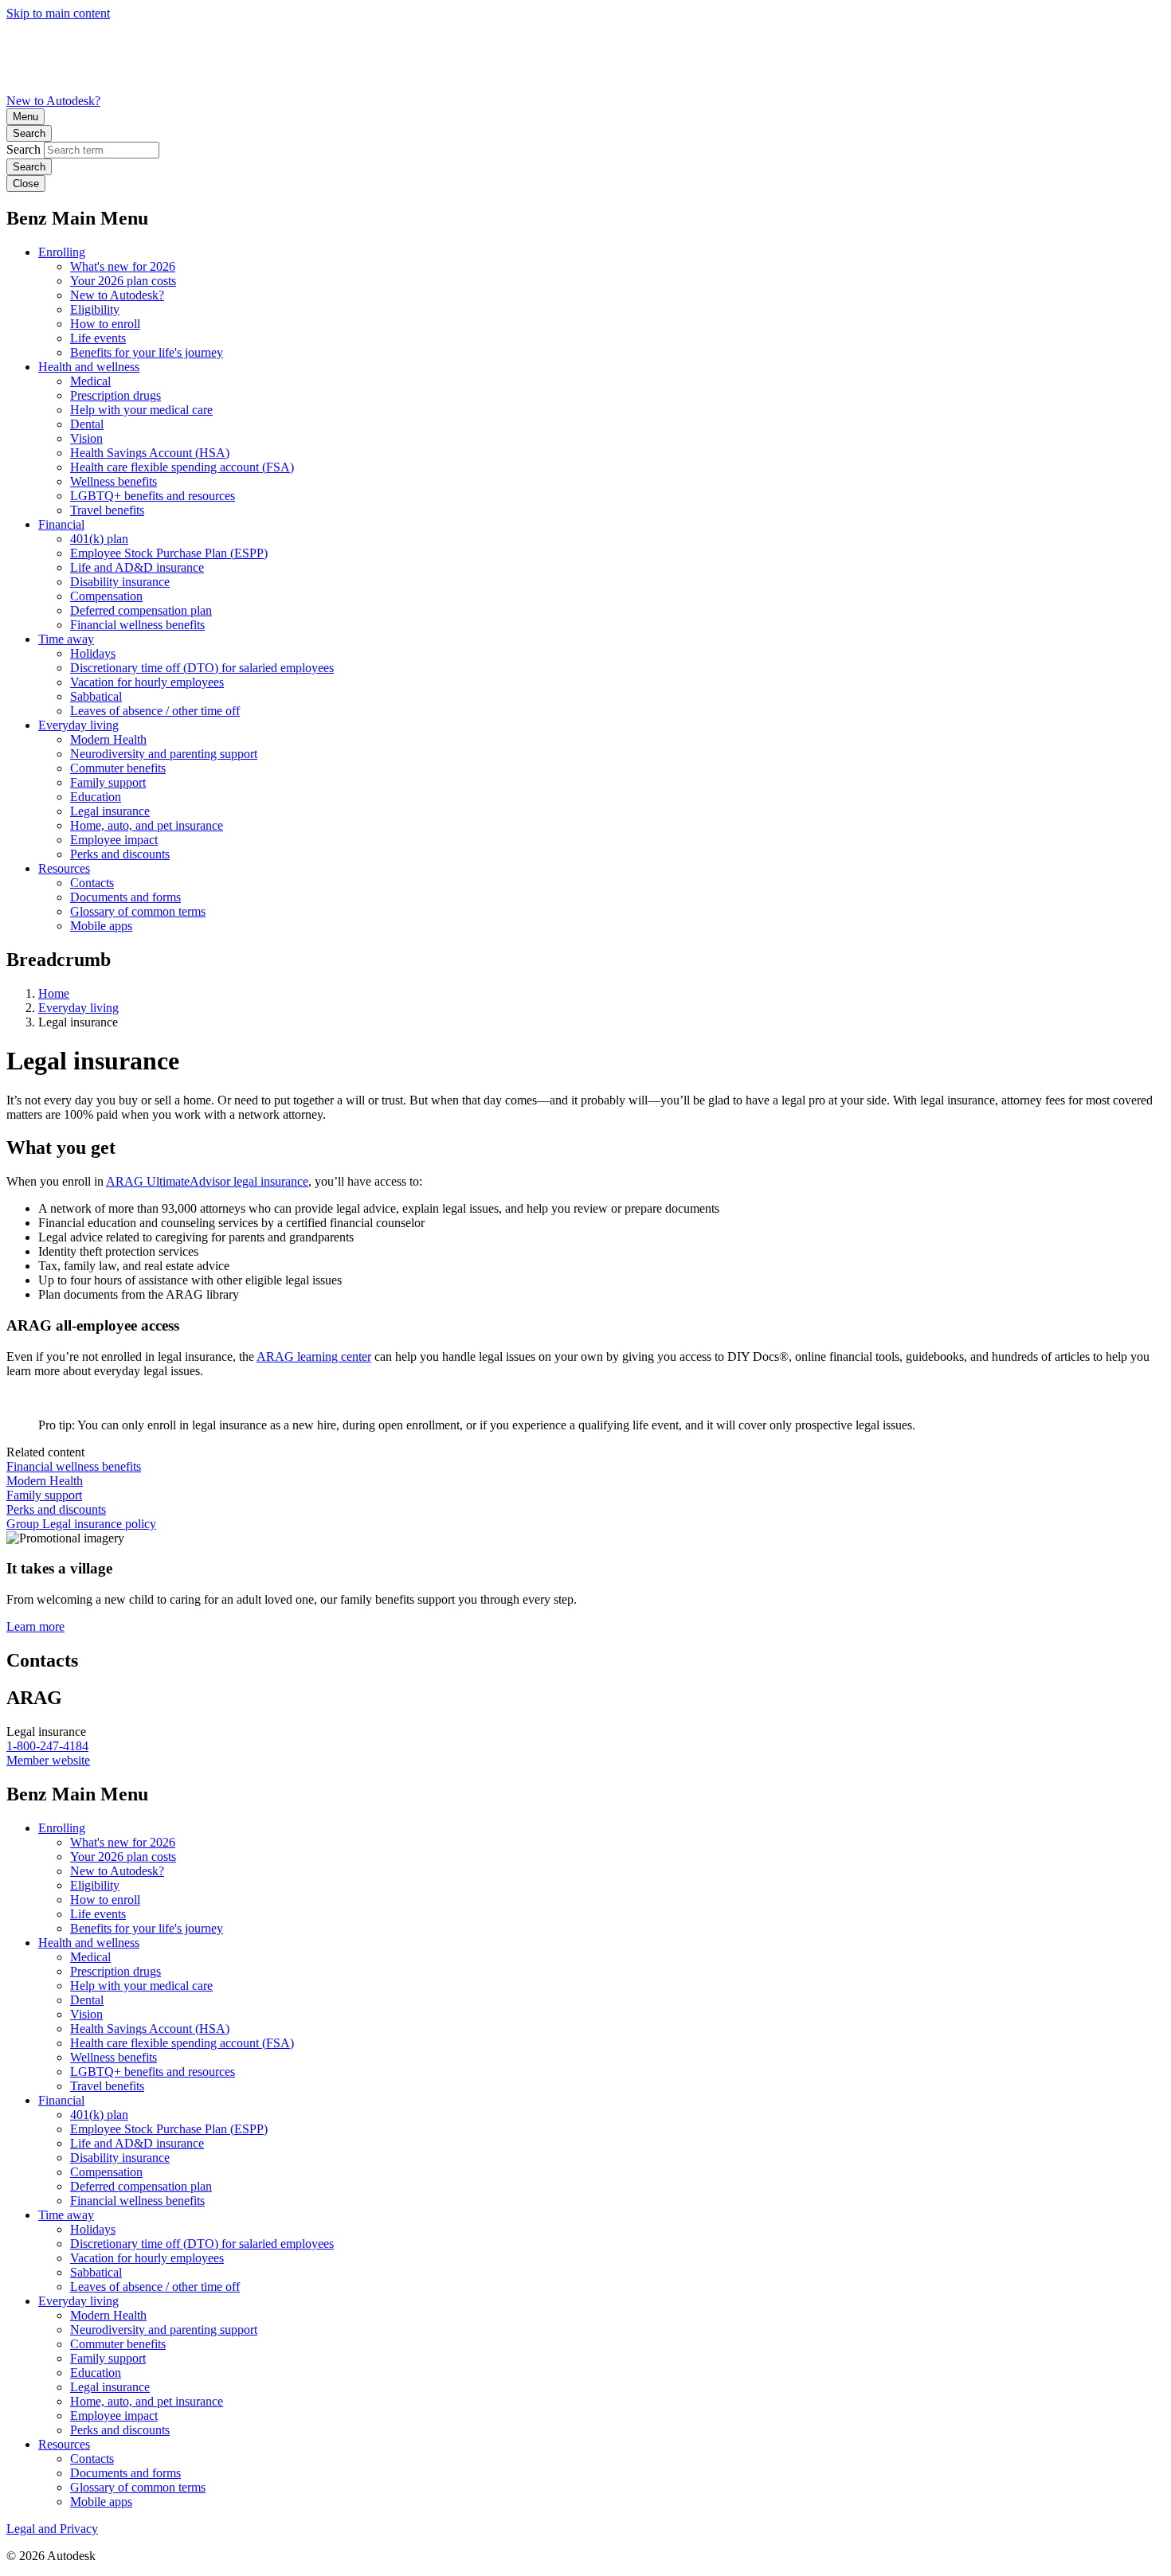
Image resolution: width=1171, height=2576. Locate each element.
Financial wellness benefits (137, 625)
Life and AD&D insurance (137, 567)
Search (29, 133)
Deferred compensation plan (141, 610)
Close (26, 184)
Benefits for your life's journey (147, 352)
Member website (48, 1760)
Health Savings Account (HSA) (150, 453)
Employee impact (114, 840)
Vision (86, 438)
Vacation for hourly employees (147, 682)
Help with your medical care (141, 410)
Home (54, 993)
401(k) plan (99, 539)
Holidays (93, 653)
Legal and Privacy (52, 2529)
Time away (66, 639)
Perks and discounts (120, 854)
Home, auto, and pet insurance (147, 825)
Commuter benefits (118, 768)
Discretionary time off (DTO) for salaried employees (202, 668)
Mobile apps (101, 926)
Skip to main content (58, 13)
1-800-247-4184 (47, 1746)
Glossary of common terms (138, 911)
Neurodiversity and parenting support (164, 754)
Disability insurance (120, 582)
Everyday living (78, 725)
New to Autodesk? (53, 101)
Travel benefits (107, 510)
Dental (87, 424)
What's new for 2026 (123, 266)
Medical (90, 381)
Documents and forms (125, 897)
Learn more (35, 1626)
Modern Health (108, 739)
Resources (64, 868)
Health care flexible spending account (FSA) (182, 467)
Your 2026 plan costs (123, 281)
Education (96, 797)
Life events (98, 338)
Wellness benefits (114, 481)
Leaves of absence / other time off (155, 711)
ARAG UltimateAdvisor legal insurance (207, 1181)
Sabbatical (96, 696)
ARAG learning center (314, 1356)
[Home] (585, 86)
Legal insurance (110, 811)
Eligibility (95, 309)
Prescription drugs (116, 395)
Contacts (92, 883)
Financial (61, 524)
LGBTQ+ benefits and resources (153, 496)
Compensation (106, 596)
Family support (108, 782)
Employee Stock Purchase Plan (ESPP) (169, 553)
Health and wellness (89, 367)
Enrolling (62, 252)
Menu (25, 117)
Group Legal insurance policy (81, 1524)
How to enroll (105, 324)
